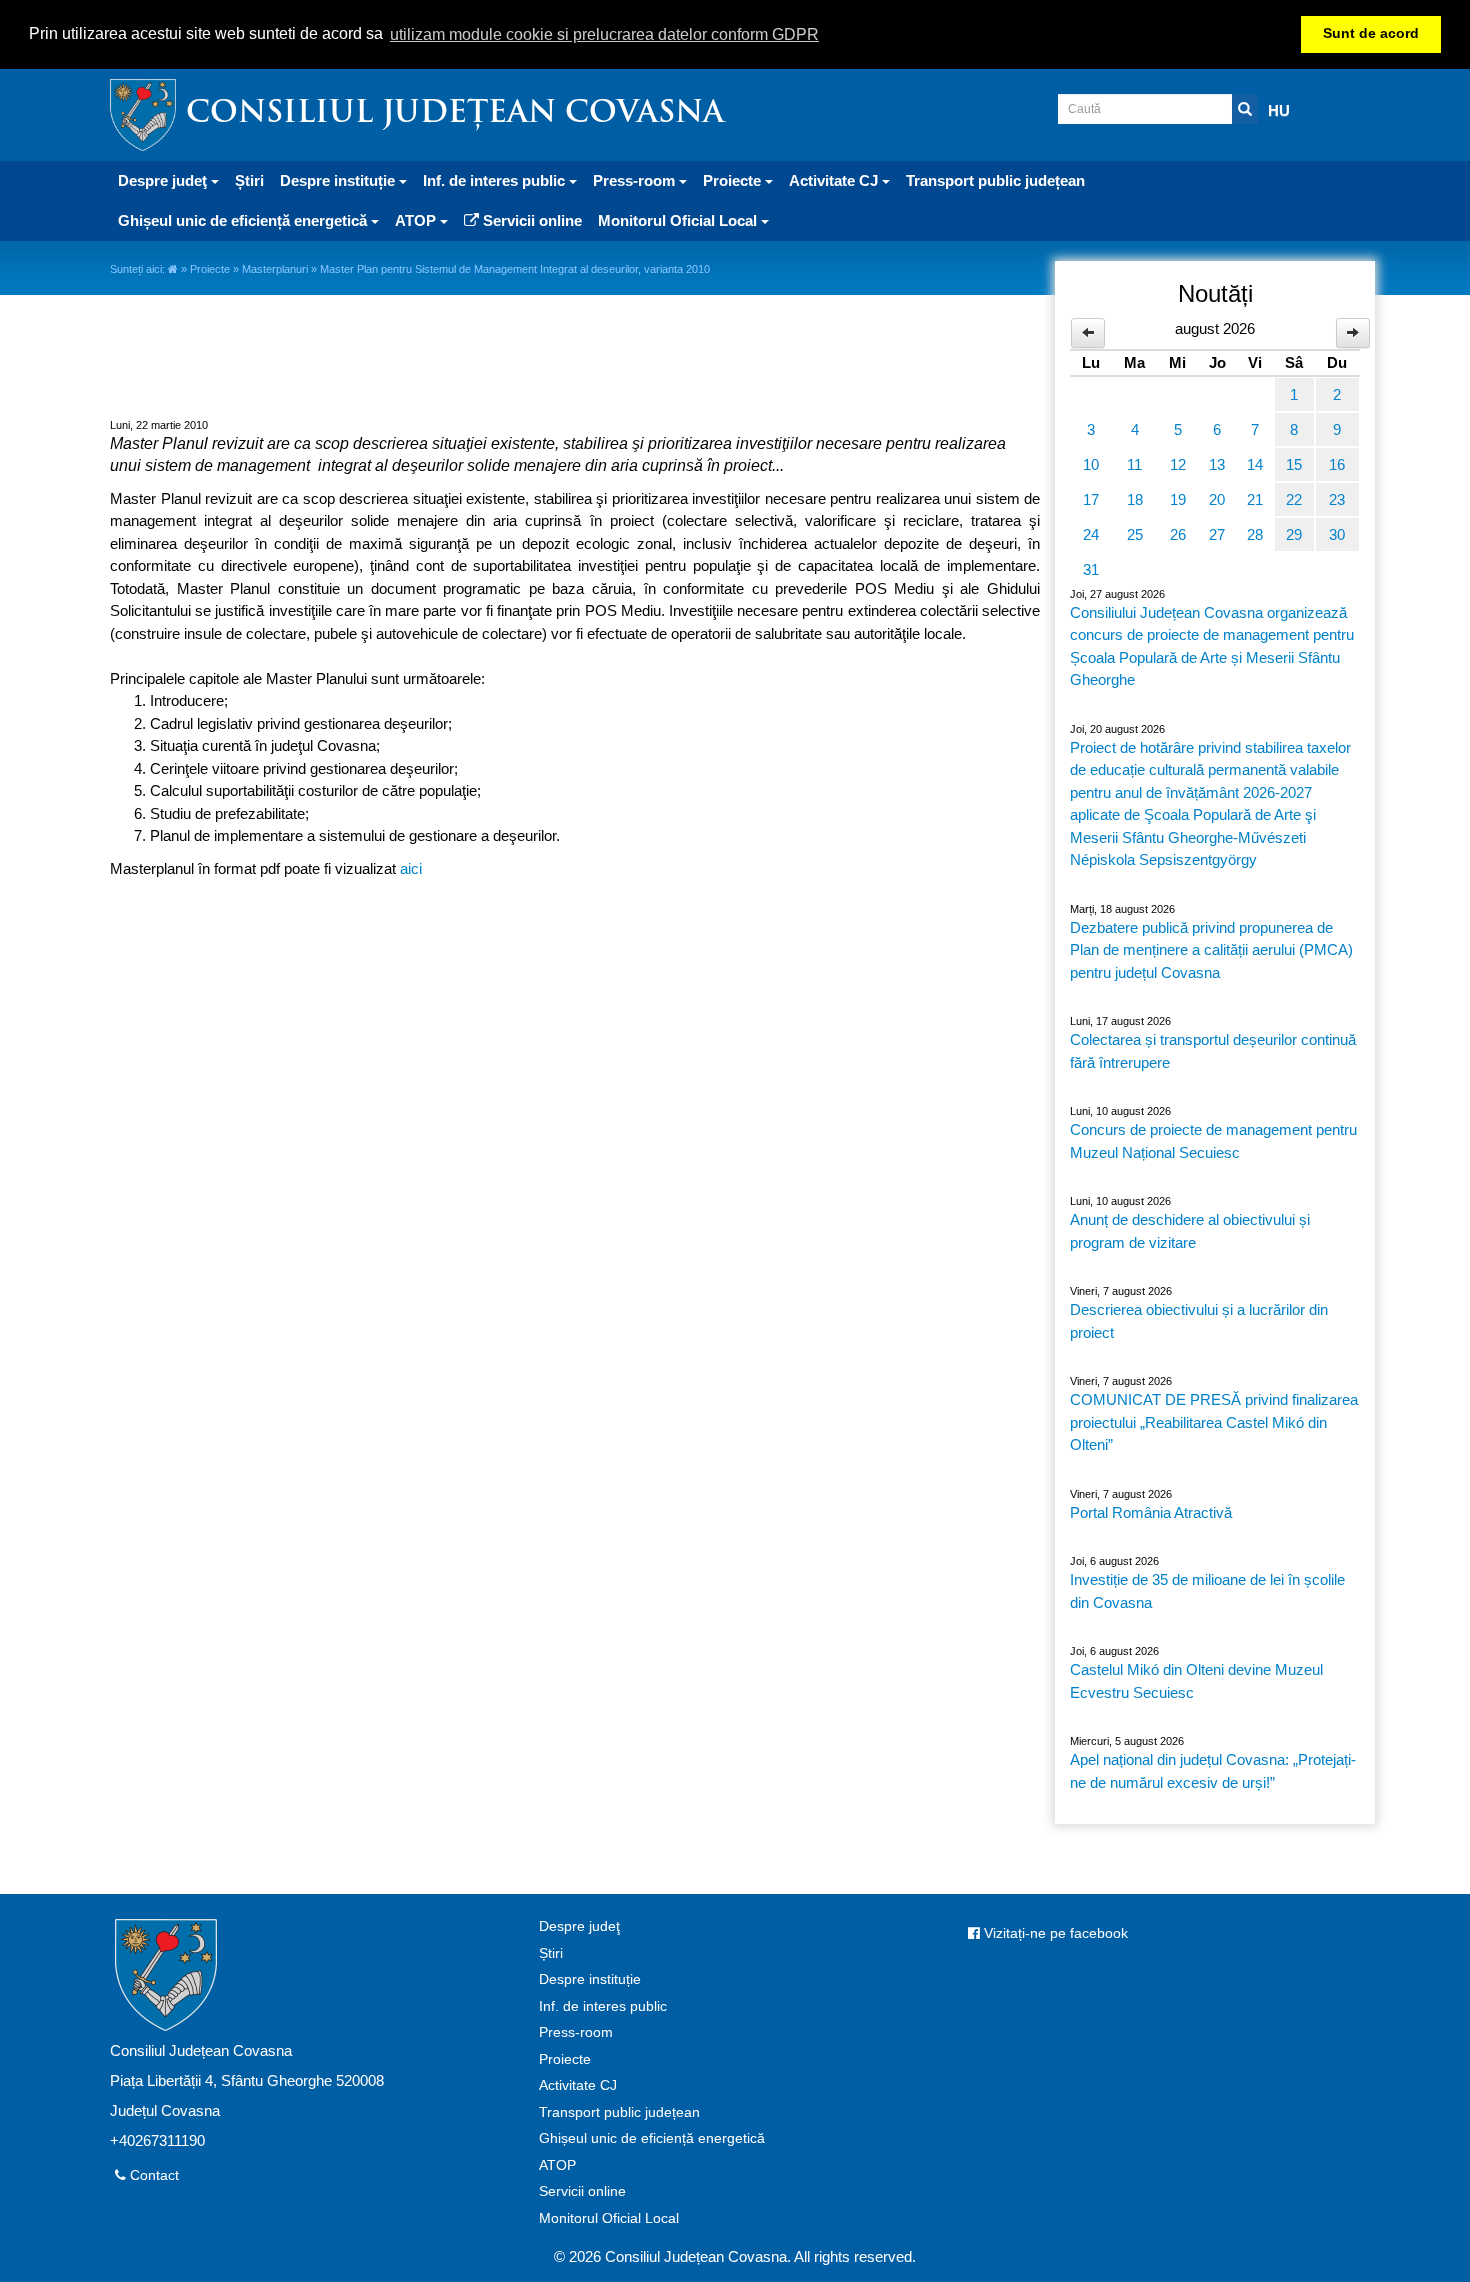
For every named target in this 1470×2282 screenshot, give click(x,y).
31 (1091, 569)
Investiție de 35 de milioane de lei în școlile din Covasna (1207, 1591)
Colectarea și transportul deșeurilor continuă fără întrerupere (1213, 1051)
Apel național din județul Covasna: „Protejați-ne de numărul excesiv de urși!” (1213, 1771)
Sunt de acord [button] (1371, 33)
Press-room (576, 2032)
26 (1178, 534)
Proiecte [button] (734, 180)
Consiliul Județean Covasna (455, 114)
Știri (249, 180)
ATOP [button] (417, 220)
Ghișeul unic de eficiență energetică (652, 2138)
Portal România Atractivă (1151, 1512)
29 (1294, 534)
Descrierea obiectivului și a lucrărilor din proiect (1199, 1321)
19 (1178, 499)
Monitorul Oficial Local (609, 2218)
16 (1337, 464)
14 (1255, 464)
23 (1337, 499)
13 (1217, 464)
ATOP (557, 2165)
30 (1337, 534)
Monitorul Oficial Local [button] (679, 220)
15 (1294, 464)
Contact (152, 2175)
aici (411, 868)
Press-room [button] (636, 180)
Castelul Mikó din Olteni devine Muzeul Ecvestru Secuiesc (1196, 1681)
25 (1135, 534)
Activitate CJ (578, 2085)
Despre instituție (590, 1979)
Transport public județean (995, 180)
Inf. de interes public (603, 2006)
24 (1091, 534)
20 (1217, 499)
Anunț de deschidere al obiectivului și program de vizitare (1190, 1231)
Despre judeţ (579, 1926)
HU (1279, 110)
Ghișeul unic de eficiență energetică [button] (244, 220)
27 (1217, 534)
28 (1255, 534)
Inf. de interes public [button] (496, 180)
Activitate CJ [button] (835, 180)
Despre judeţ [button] (164, 180)
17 (1091, 499)
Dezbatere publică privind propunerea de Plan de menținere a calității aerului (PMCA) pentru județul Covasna (1211, 950)
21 (1255, 499)
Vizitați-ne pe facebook (1054, 1933)
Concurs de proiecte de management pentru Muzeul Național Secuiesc (1213, 1141)
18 (1135, 499)
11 (1134, 464)
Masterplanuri (275, 269)
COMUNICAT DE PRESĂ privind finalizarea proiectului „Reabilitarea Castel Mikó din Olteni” (1214, 1422)
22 (1294, 499)
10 (1091, 464)
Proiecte (210, 269)
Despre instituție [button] (339, 180)
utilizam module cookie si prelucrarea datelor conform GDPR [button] (604, 34)
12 (1178, 464)
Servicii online (530, 220)
